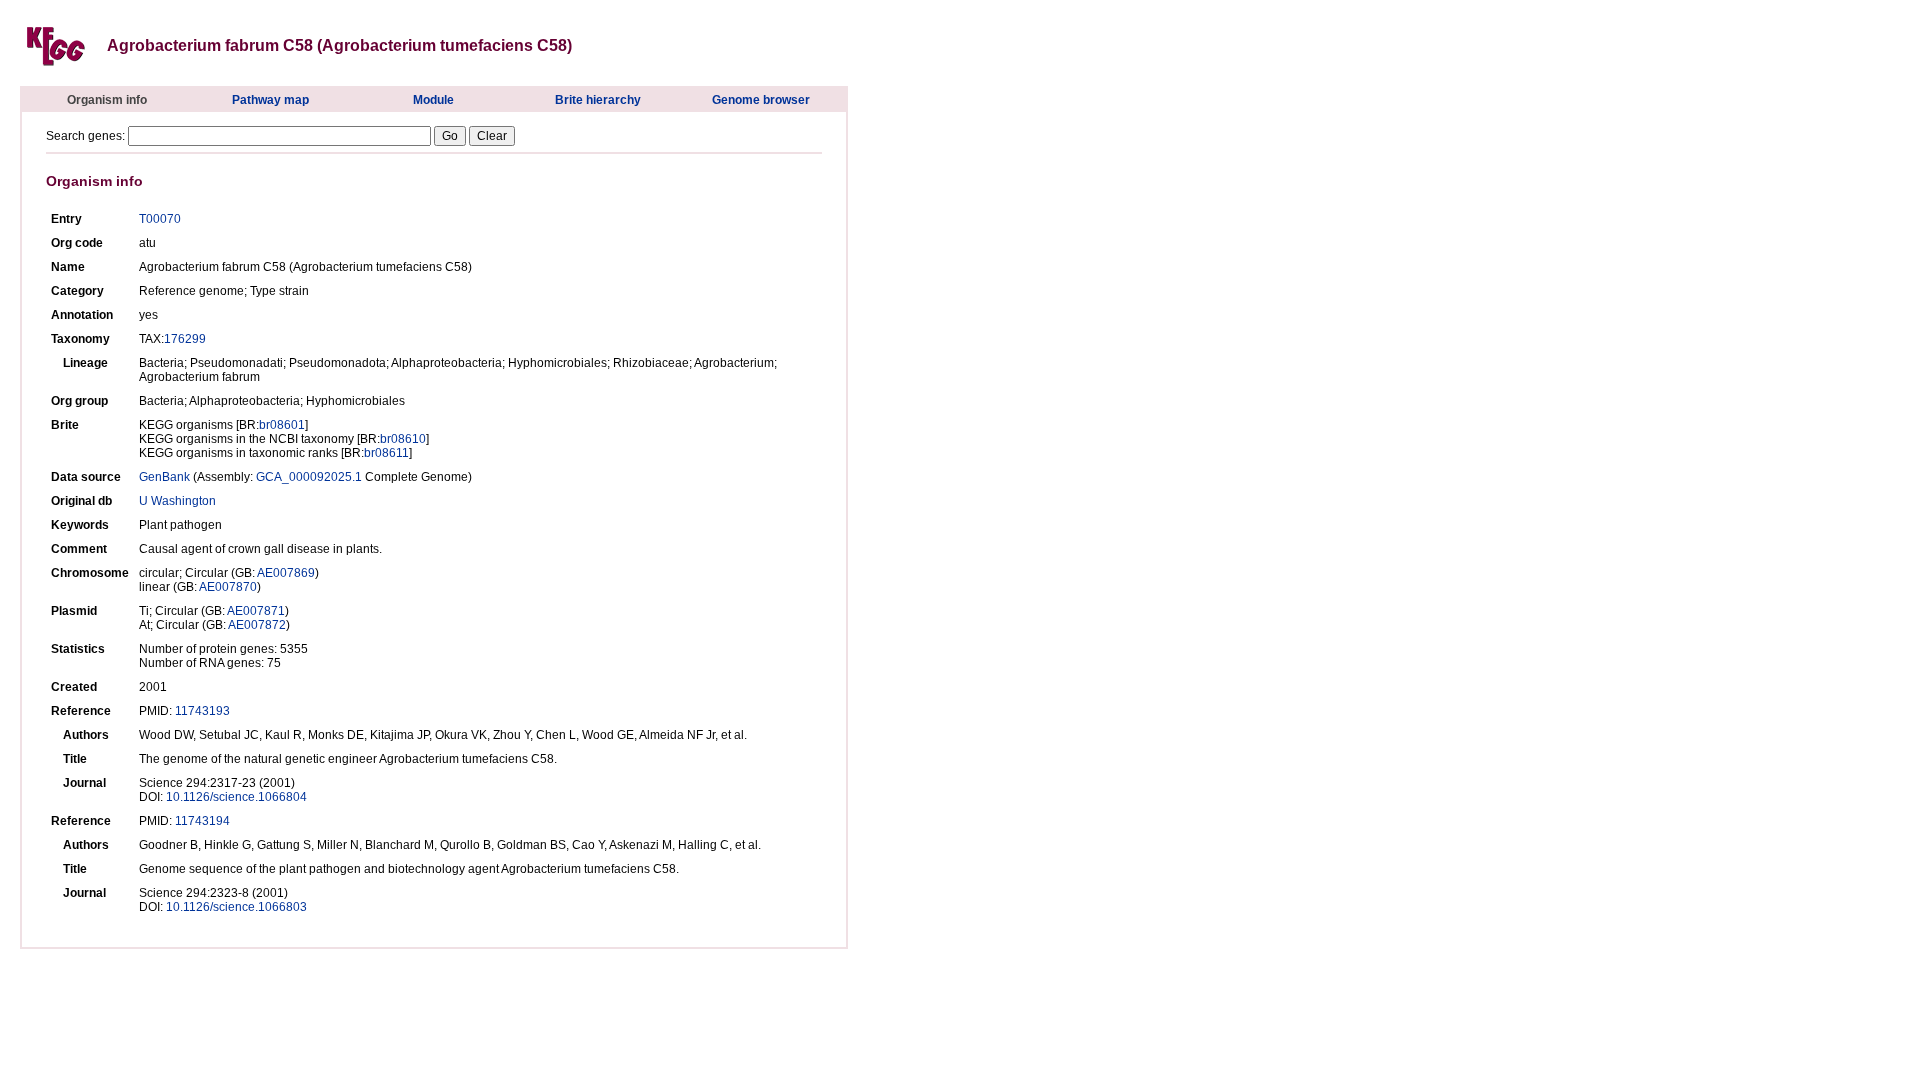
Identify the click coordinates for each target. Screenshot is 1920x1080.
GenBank (164, 477)
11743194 (202, 821)
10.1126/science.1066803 (236, 907)
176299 (185, 339)
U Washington (177, 501)
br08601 (282, 425)
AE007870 (228, 587)
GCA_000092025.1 (309, 477)
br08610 (403, 439)
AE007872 (257, 625)
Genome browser (761, 100)
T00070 (160, 219)
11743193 (202, 711)
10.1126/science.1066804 (236, 797)
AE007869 (286, 573)
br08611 (386, 453)
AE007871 (256, 611)
